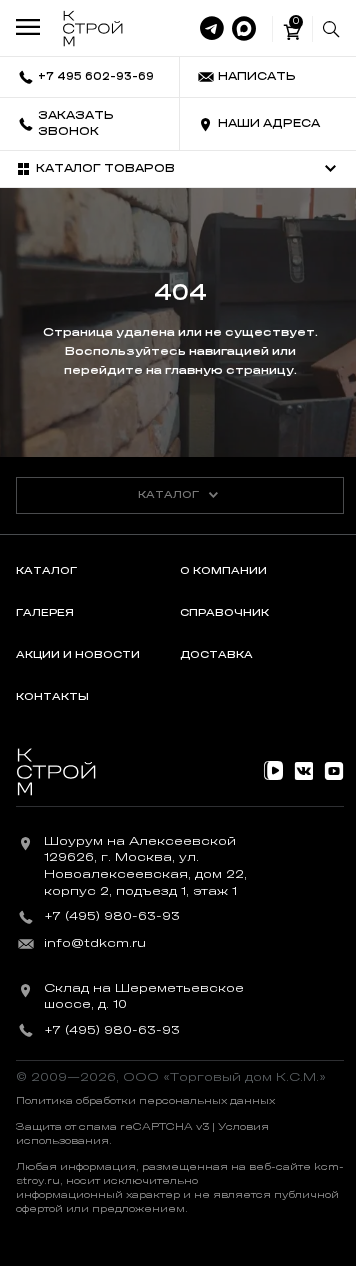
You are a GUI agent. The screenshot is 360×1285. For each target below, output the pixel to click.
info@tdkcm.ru (95, 943)
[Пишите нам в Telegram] (212, 29)
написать (257, 76)
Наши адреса (269, 123)
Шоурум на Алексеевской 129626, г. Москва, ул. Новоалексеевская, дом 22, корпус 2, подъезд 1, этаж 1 (145, 866)
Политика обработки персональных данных (145, 1101)
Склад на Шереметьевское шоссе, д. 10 (144, 996)
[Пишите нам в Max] (244, 29)
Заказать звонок (76, 123)
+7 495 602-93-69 (96, 76)
